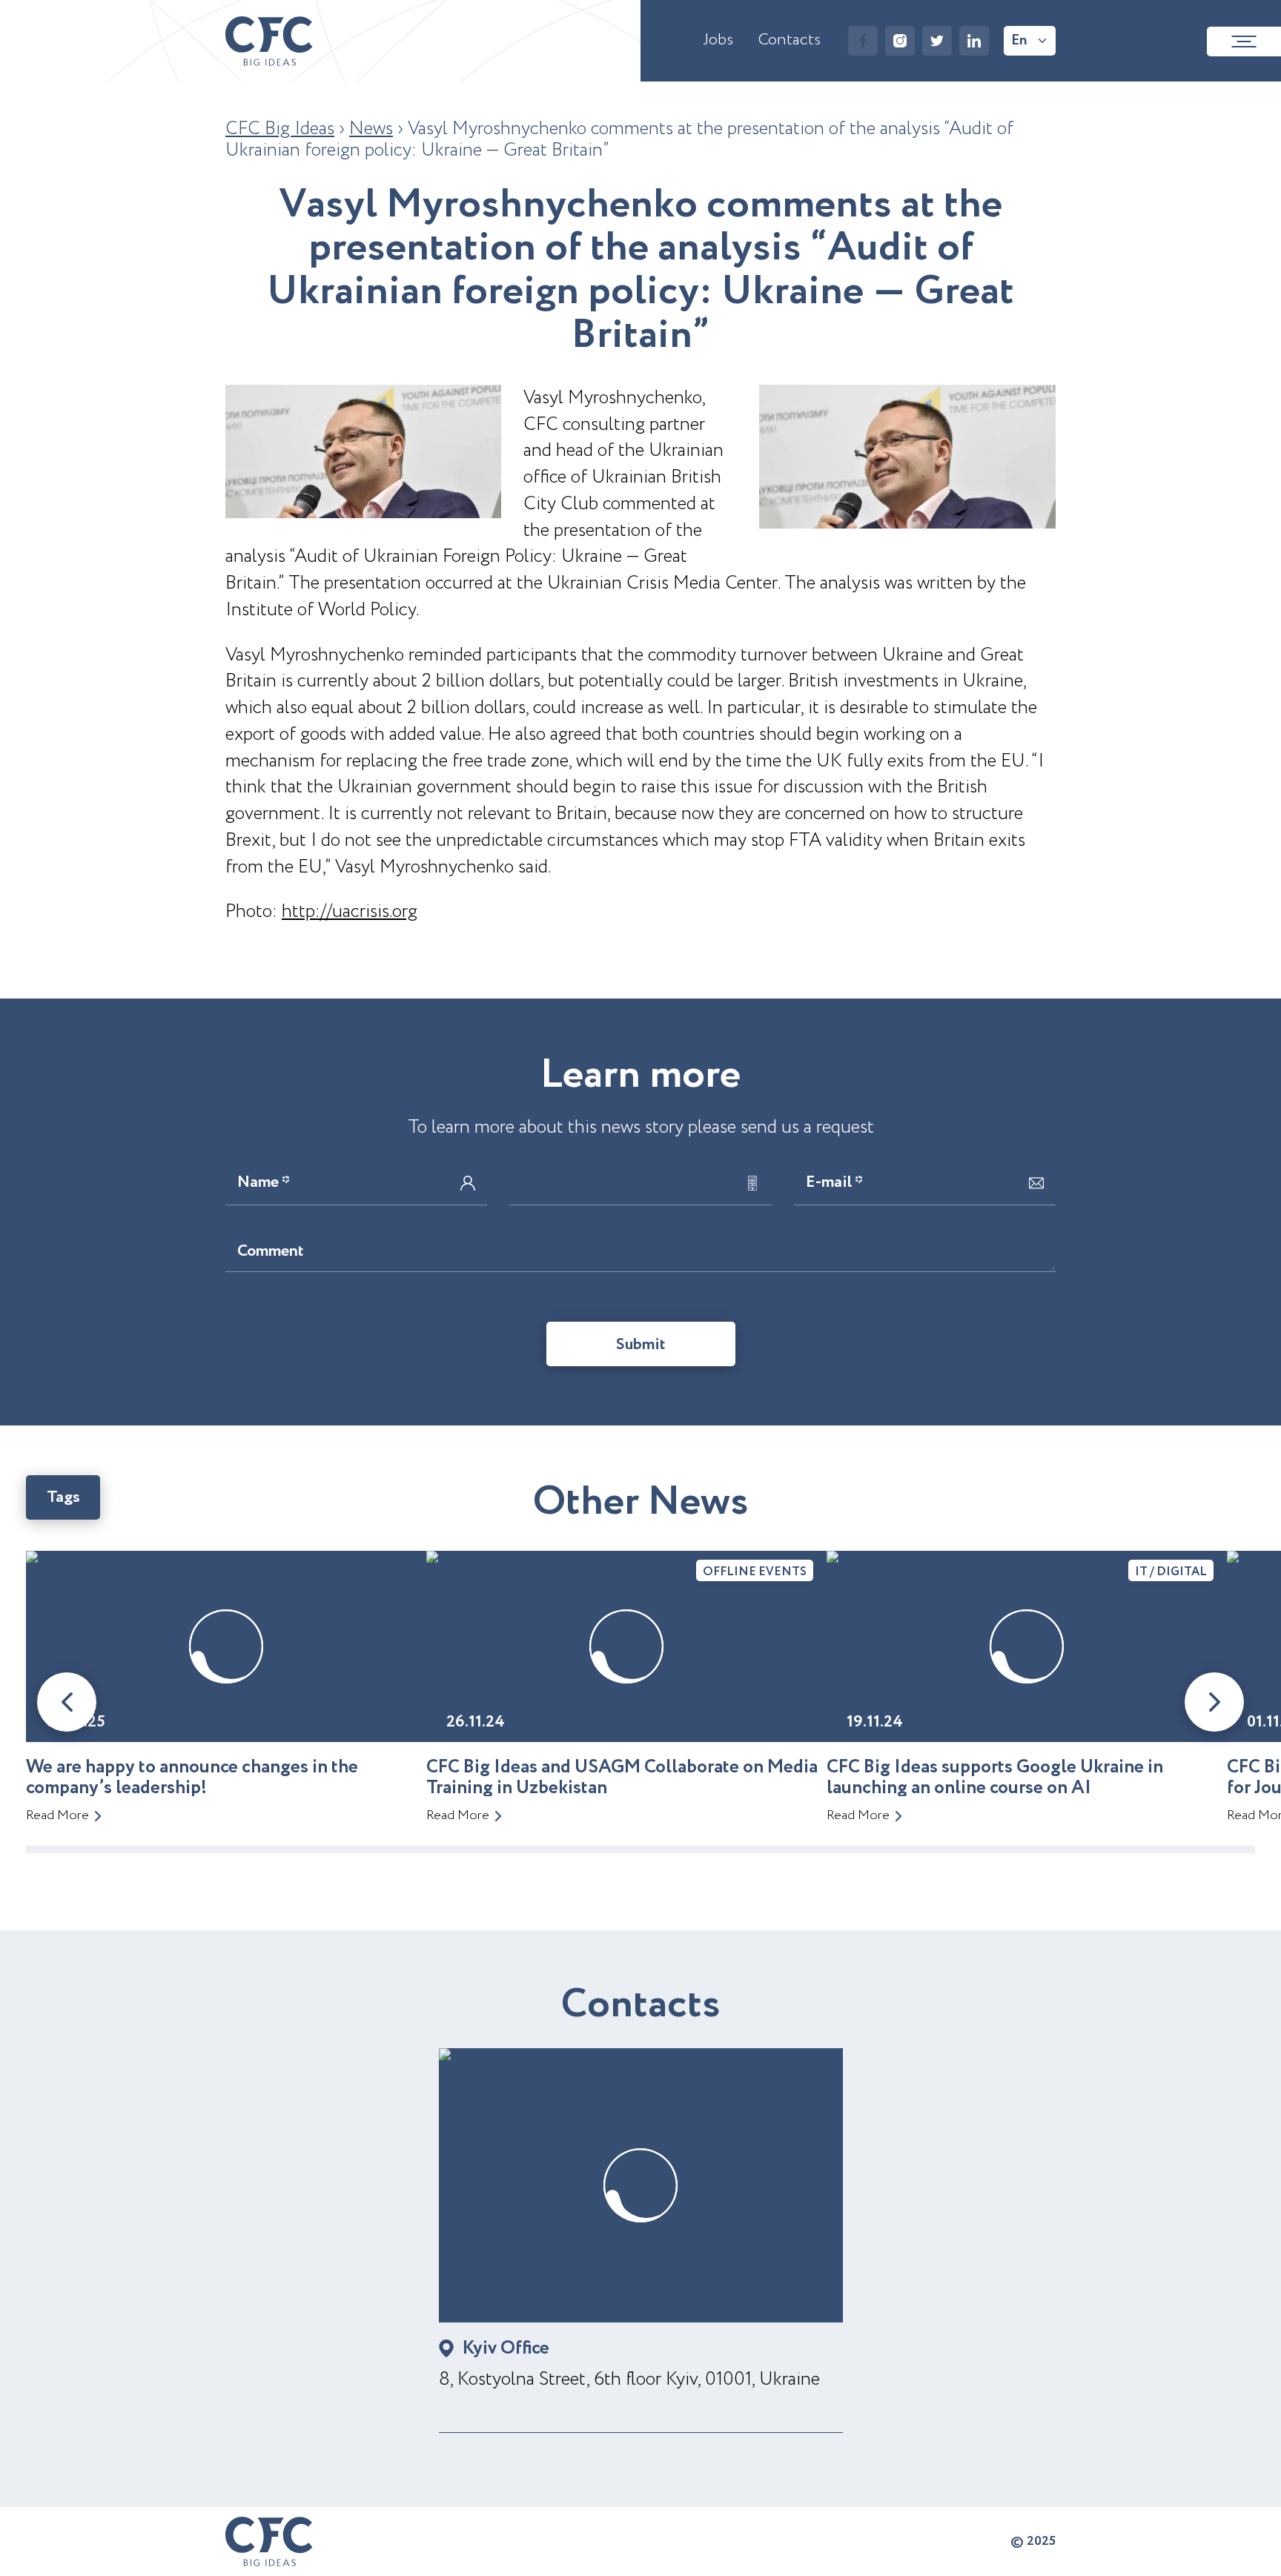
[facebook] (863, 41)
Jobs (718, 40)
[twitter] (937, 41)
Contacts (790, 40)
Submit (641, 1345)
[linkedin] (974, 41)
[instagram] (900, 41)
